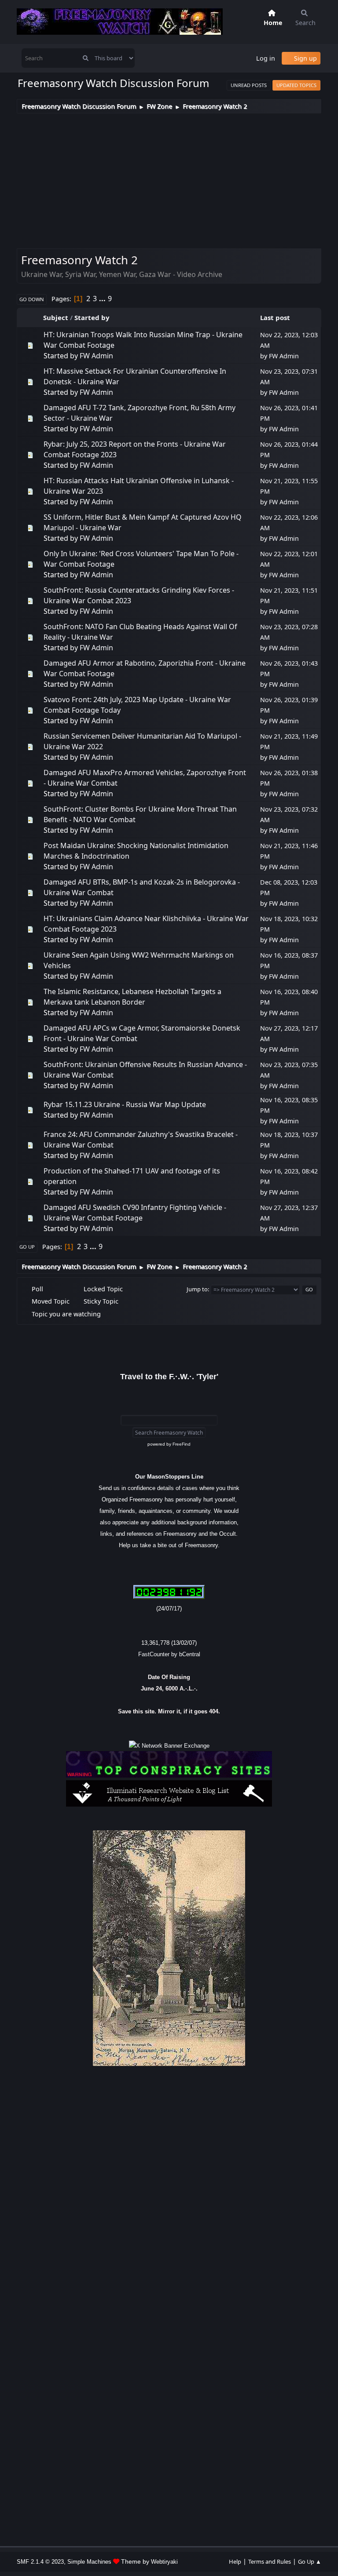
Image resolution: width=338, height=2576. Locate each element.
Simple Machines (89, 2562)
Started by (92, 317)
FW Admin (96, 356)
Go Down (32, 299)
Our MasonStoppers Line (169, 1477)
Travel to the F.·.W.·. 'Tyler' (169, 1377)
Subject (56, 317)
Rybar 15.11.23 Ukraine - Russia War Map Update (125, 1104)
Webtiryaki (164, 2562)
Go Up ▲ (310, 2561)
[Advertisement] (169, 179)
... (103, 299)
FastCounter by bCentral (169, 1654)
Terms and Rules (270, 2561)
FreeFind (182, 1444)
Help (235, 2561)
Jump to (197, 1289)
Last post (275, 317)
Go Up (27, 1247)
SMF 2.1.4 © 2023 (40, 2562)
